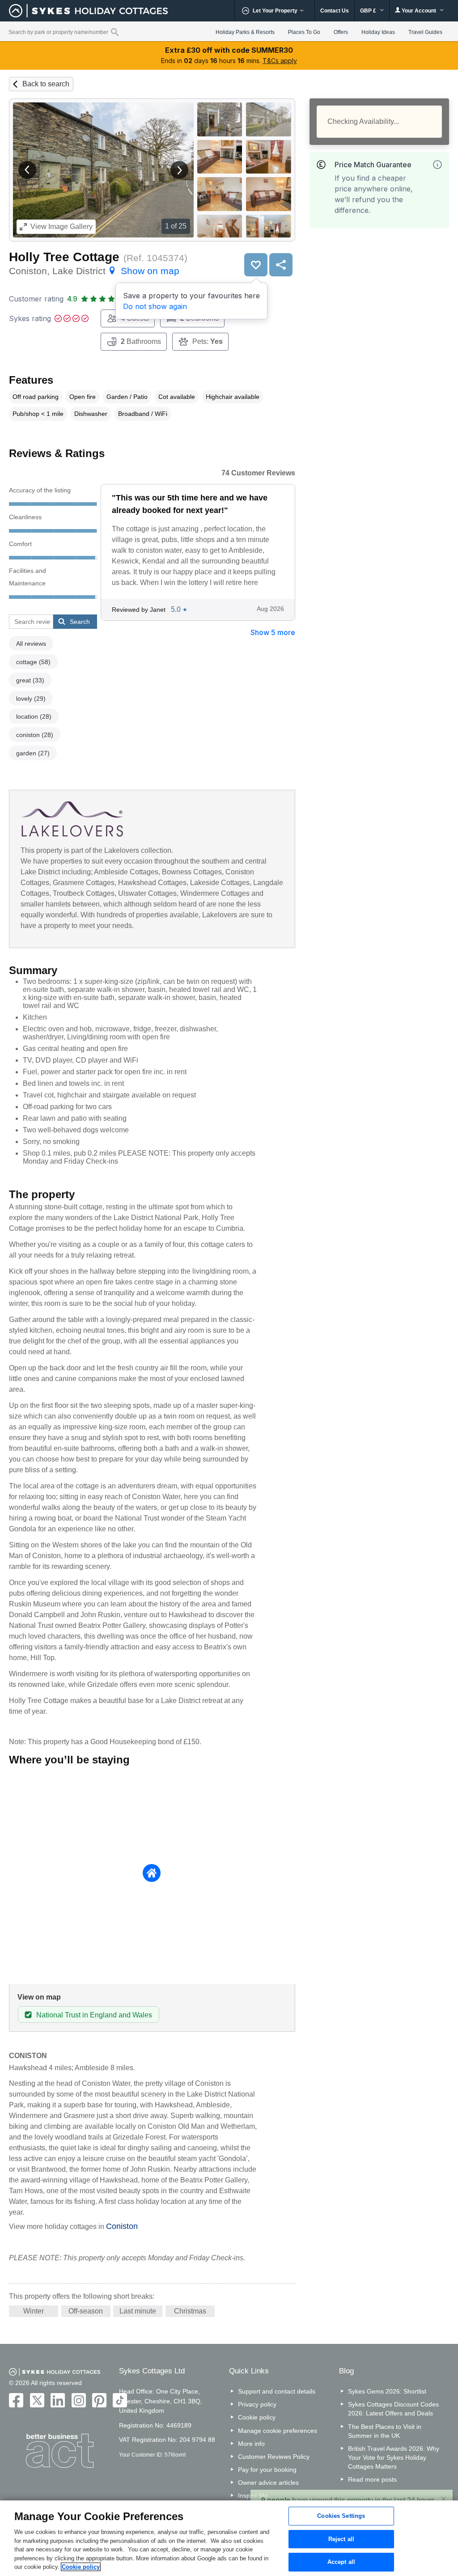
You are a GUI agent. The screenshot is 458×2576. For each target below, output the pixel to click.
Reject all (341, 2539)
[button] (27, 170)
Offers (341, 32)
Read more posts (372, 2479)
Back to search (46, 84)
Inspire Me (253, 2495)
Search (80, 622)
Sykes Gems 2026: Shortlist (387, 2391)
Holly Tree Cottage (64, 257)
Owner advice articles (268, 2483)
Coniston (122, 2226)
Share (281, 265)
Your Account (419, 11)
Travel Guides (425, 32)
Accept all (341, 2562)
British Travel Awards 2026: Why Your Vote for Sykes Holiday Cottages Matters (394, 2457)
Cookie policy (257, 2417)
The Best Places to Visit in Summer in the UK (385, 2431)
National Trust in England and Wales (94, 2015)
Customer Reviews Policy (274, 2457)
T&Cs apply (280, 61)
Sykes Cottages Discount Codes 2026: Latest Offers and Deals (393, 2409)
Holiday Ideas (378, 32)
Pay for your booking (267, 2470)
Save (256, 265)
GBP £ (369, 11)
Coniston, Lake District (94, 271)
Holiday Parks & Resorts (245, 32)
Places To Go (304, 32)
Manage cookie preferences (278, 2431)
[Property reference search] (115, 32)
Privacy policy (257, 2404)
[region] (229, 2538)
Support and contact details (277, 2391)
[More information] (437, 165)
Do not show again (155, 306)
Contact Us (335, 11)
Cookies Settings (341, 2516)
